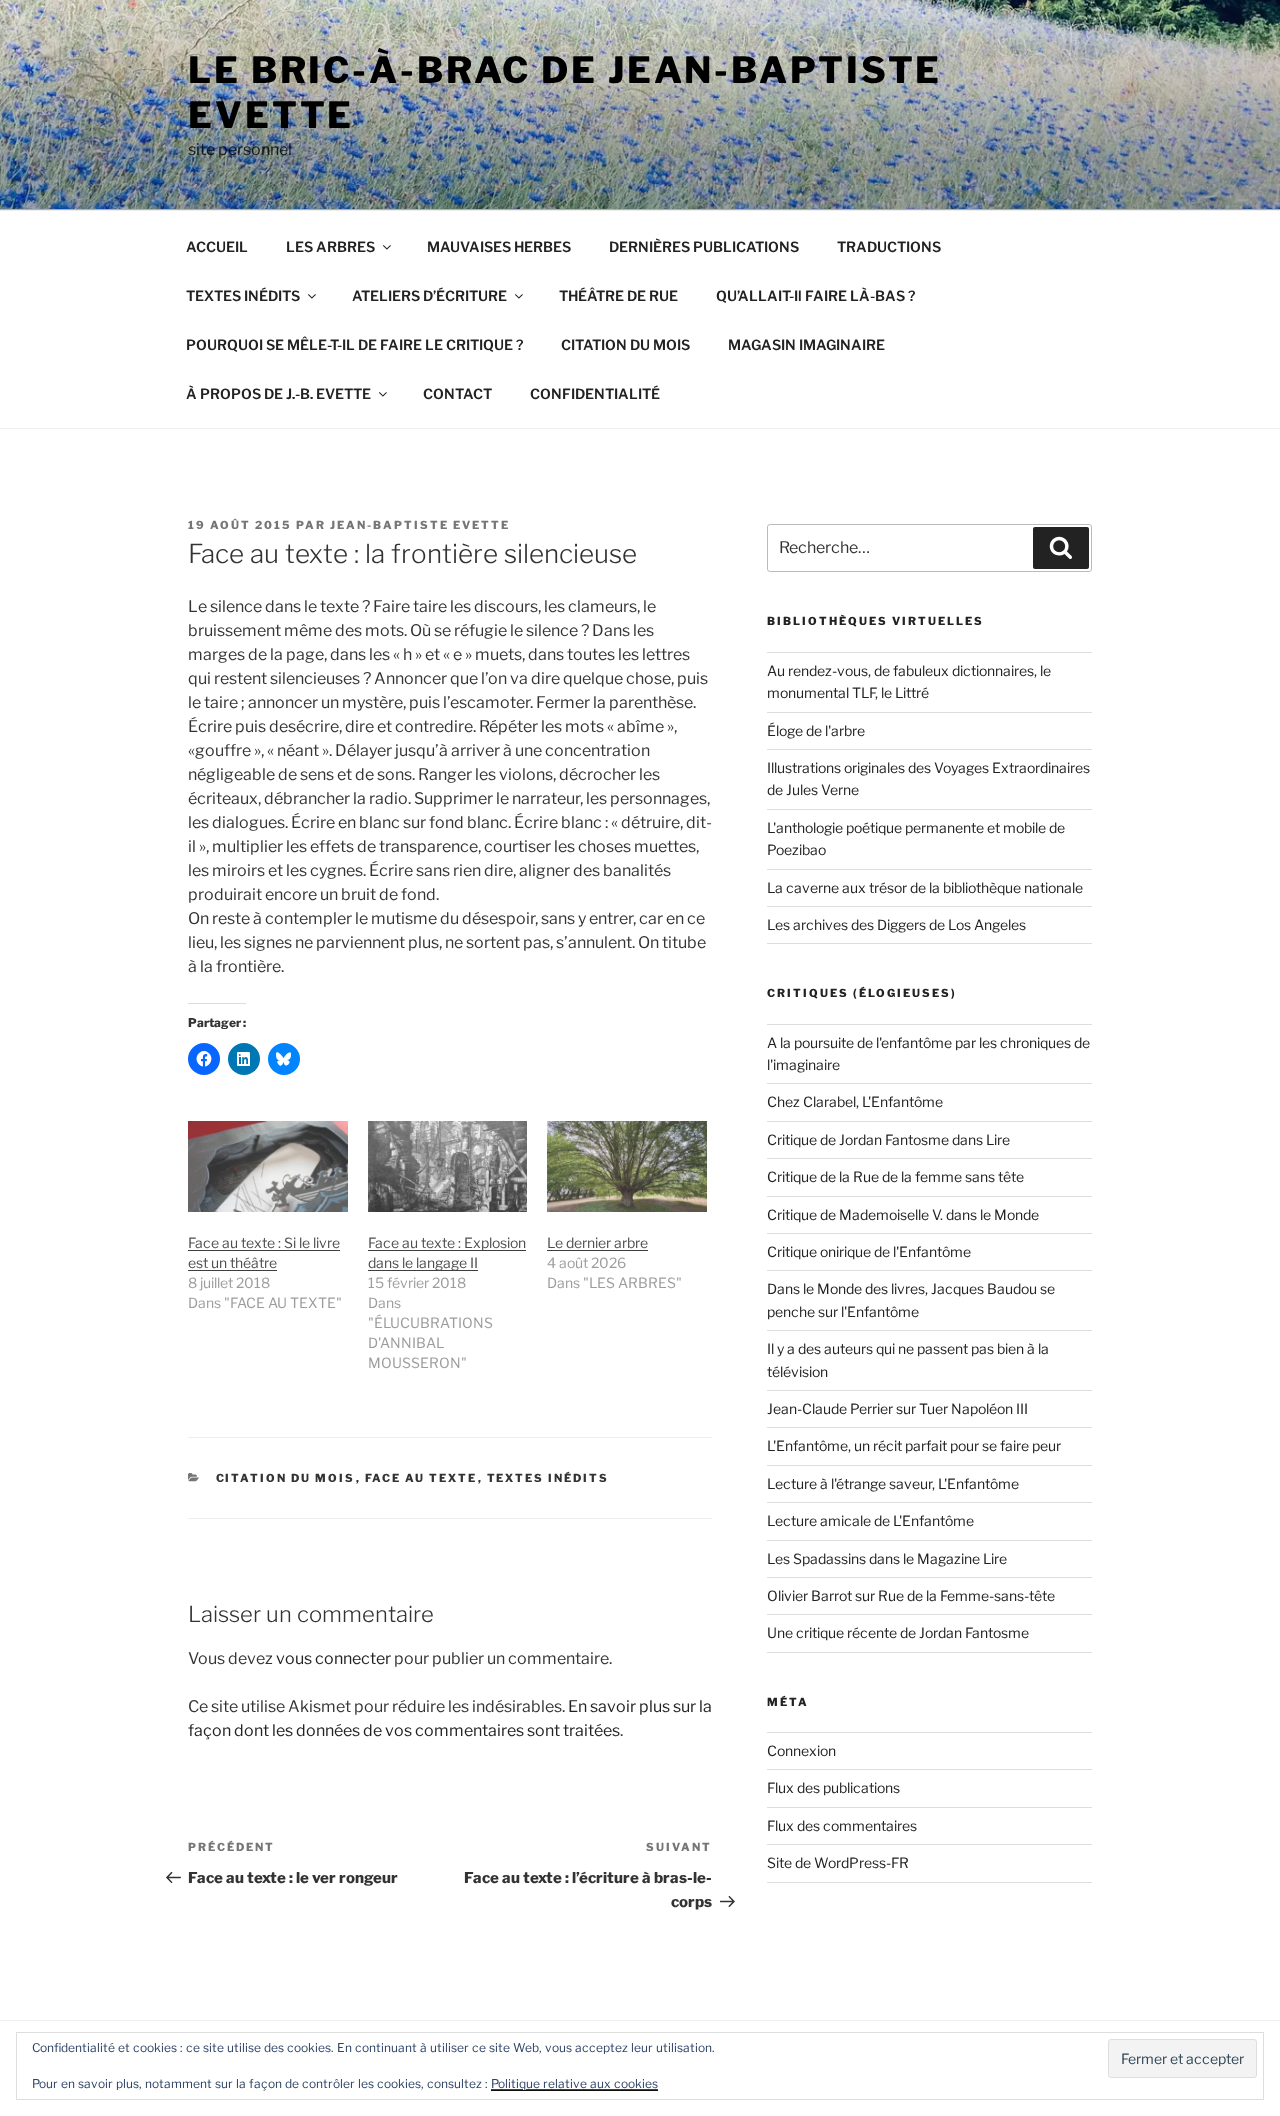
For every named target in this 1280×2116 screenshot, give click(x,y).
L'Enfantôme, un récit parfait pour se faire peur (914, 1445)
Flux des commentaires (842, 1825)
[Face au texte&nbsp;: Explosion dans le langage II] (448, 1166)
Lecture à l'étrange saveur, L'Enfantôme (893, 1483)
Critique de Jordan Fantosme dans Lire (888, 1139)
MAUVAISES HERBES (499, 246)
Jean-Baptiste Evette (420, 525)
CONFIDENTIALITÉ (595, 393)
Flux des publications (833, 1787)
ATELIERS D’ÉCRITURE (429, 295)
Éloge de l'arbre (816, 730)
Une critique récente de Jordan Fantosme (898, 1632)
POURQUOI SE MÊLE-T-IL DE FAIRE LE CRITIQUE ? (354, 344)
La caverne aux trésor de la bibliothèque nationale (925, 887)
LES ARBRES (330, 246)
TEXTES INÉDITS (243, 295)
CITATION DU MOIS (625, 344)
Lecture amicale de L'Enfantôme (870, 1520)
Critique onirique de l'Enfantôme (869, 1251)
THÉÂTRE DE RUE (618, 295)
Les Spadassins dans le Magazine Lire (887, 1558)
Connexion (801, 1750)
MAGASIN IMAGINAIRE (806, 344)
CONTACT (457, 393)
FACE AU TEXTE (421, 1478)
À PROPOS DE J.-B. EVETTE (278, 393)
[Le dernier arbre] (627, 1166)
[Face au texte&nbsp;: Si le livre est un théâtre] (268, 1166)
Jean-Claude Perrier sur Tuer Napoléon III (897, 1408)
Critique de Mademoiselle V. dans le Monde (903, 1214)
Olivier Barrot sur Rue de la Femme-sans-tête (911, 1595)
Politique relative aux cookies (574, 2083)
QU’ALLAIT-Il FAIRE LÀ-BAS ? (815, 295)
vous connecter (333, 1658)
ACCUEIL (217, 246)
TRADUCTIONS (889, 246)
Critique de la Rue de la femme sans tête (895, 1176)
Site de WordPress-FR (838, 1862)
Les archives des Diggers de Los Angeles (896, 924)
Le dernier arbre (597, 1242)
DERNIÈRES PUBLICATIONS (704, 246)
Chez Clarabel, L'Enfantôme (855, 1101)
